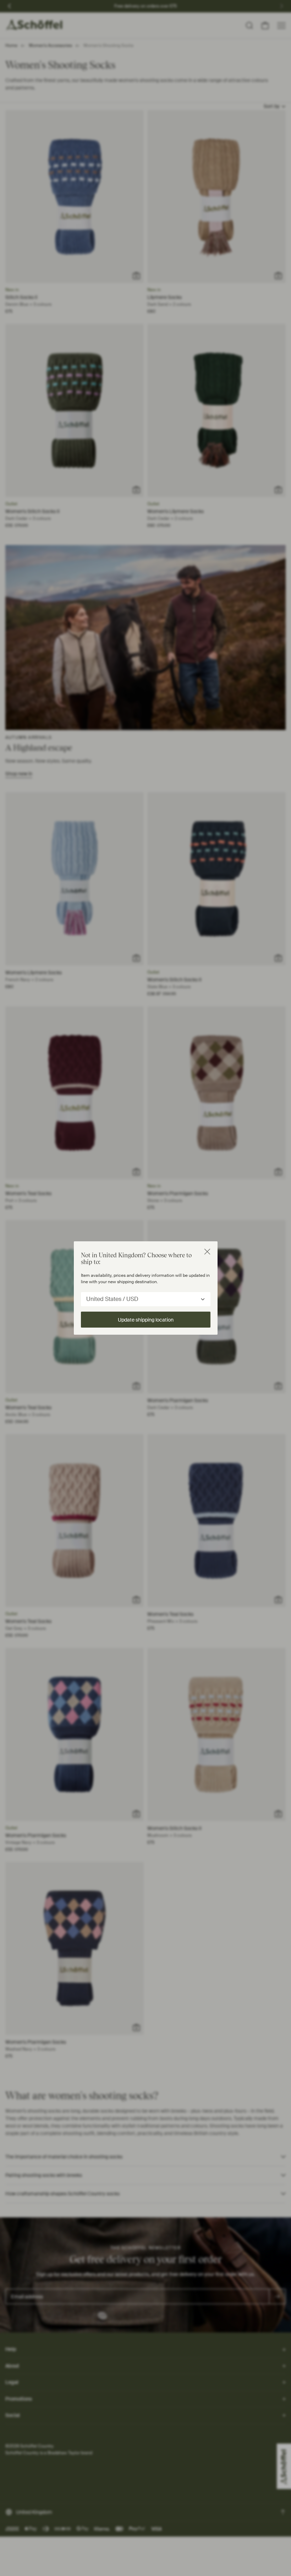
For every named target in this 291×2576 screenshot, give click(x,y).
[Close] (207, 1252)
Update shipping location (146, 1320)
